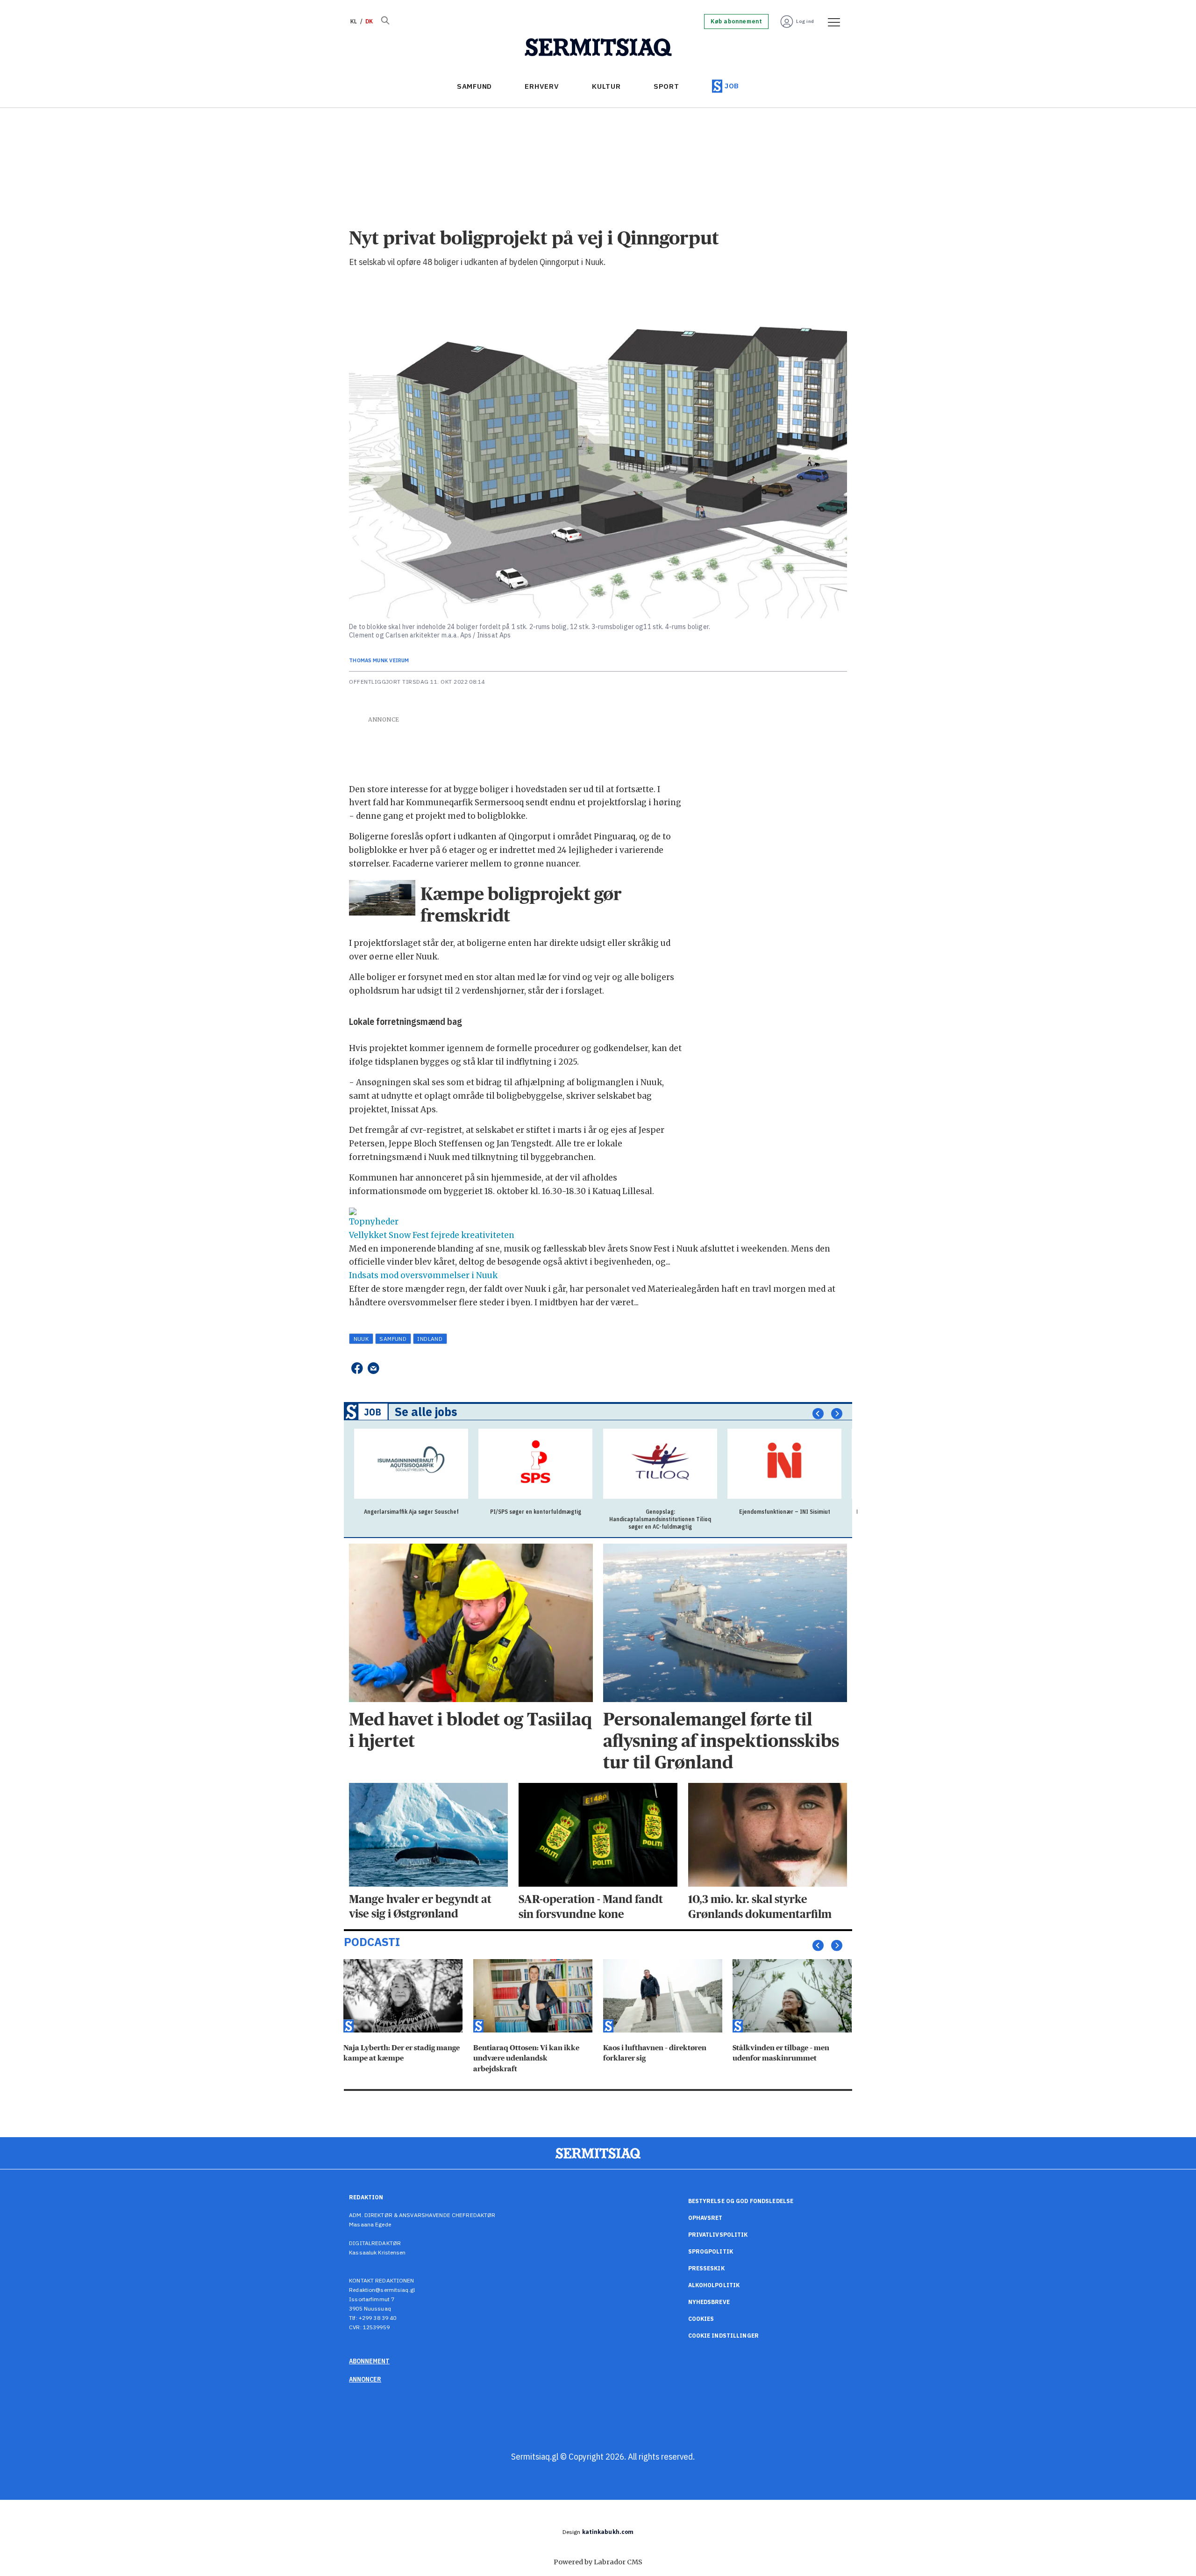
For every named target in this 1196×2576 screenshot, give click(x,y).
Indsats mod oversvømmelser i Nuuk (423, 1275)
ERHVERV (542, 86)
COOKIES (701, 2319)
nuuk (361, 1339)
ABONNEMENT (369, 2361)
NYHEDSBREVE (709, 2302)
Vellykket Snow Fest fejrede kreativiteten (432, 1235)
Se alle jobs (426, 1412)
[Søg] (385, 21)
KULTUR (606, 86)
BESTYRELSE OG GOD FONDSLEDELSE (741, 2201)
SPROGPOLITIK (711, 2251)
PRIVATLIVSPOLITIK (718, 2235)
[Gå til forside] (598, 48)
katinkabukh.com (608, 2532)
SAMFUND (474, 86)
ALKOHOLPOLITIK (714, 2285)
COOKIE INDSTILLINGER (723, 2336)
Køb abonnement (736, 21)
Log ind (805, 21)
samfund (393, 1339)
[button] (818, 1414)
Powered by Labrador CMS (598, 2562)
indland (430, 1339)
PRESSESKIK (706, 2268)
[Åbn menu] (831, 21)
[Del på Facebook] (357, 1368)
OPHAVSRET (705, 2218)
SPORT (666, 86)
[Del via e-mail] (374, 1368)
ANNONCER (365, 2379)
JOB (732, 86)
